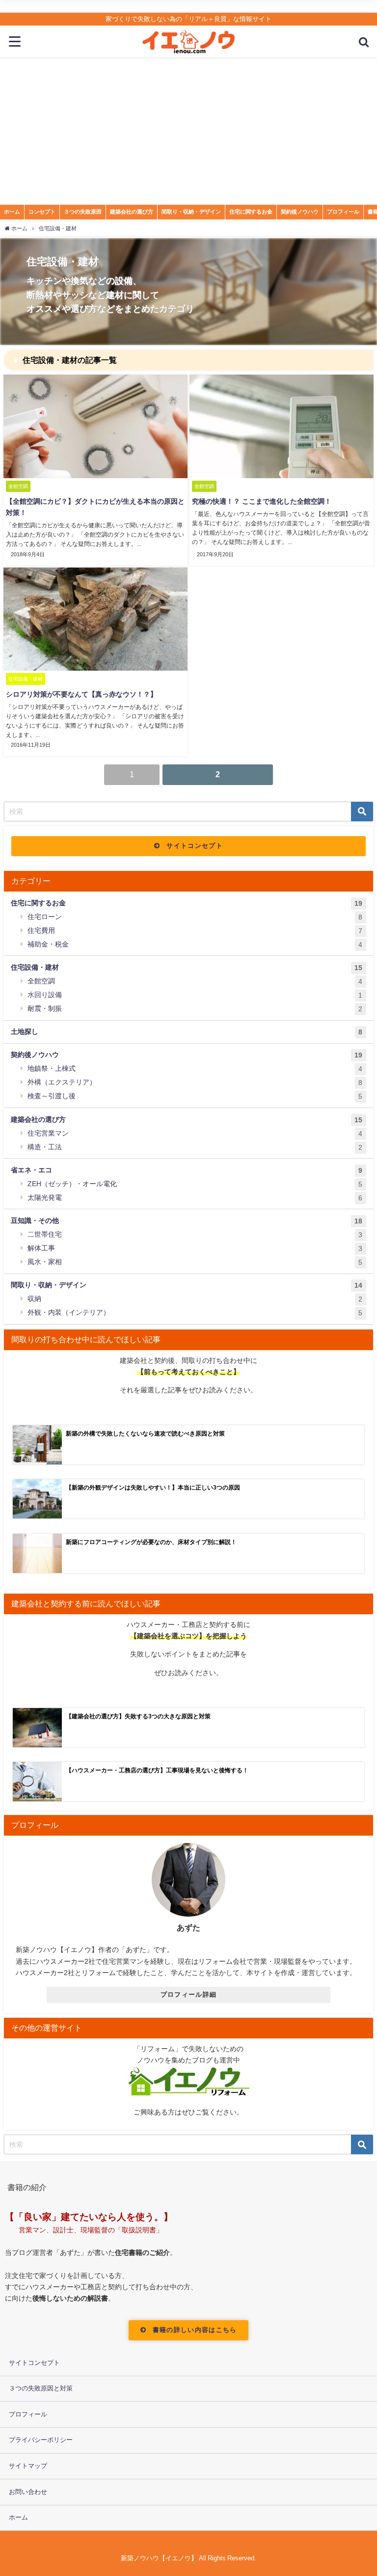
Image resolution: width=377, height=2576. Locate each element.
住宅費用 (195, 931)
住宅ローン (195, 917)
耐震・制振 (195, 1009)
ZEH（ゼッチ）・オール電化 (195, 1184)
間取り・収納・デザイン (191, 212)
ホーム (12, 212)
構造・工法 (195, 1147)
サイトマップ (28, 2466)
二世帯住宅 (195, 1234)
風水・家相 (195, 1262)
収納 (195, 1299)
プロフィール (343, 212)
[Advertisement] (188, 131)
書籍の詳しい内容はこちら (195, 2330)
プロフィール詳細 (188, 1994)
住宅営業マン (195, 1133)
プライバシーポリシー (41, 2440)
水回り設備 (195, 995)
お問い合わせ (28, 2492)
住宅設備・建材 (187, 967)
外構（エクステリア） (195, 1082)
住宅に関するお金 (251, 212)
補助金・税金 (195, 944)
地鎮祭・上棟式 (195, 1069)
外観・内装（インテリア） (195, 1313)
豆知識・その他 (187, 1221)
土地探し (187, 1032)
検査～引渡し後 (195, 1096)
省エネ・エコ (187, 1170)
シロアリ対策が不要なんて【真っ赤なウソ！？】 (81, 694)
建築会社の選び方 (132, 212)
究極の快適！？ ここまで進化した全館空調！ (262, 501)
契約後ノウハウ (300, 212)
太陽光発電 (195, 1198)
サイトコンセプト (194, 846)
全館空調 (195, 981)
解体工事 (195, 1248)
